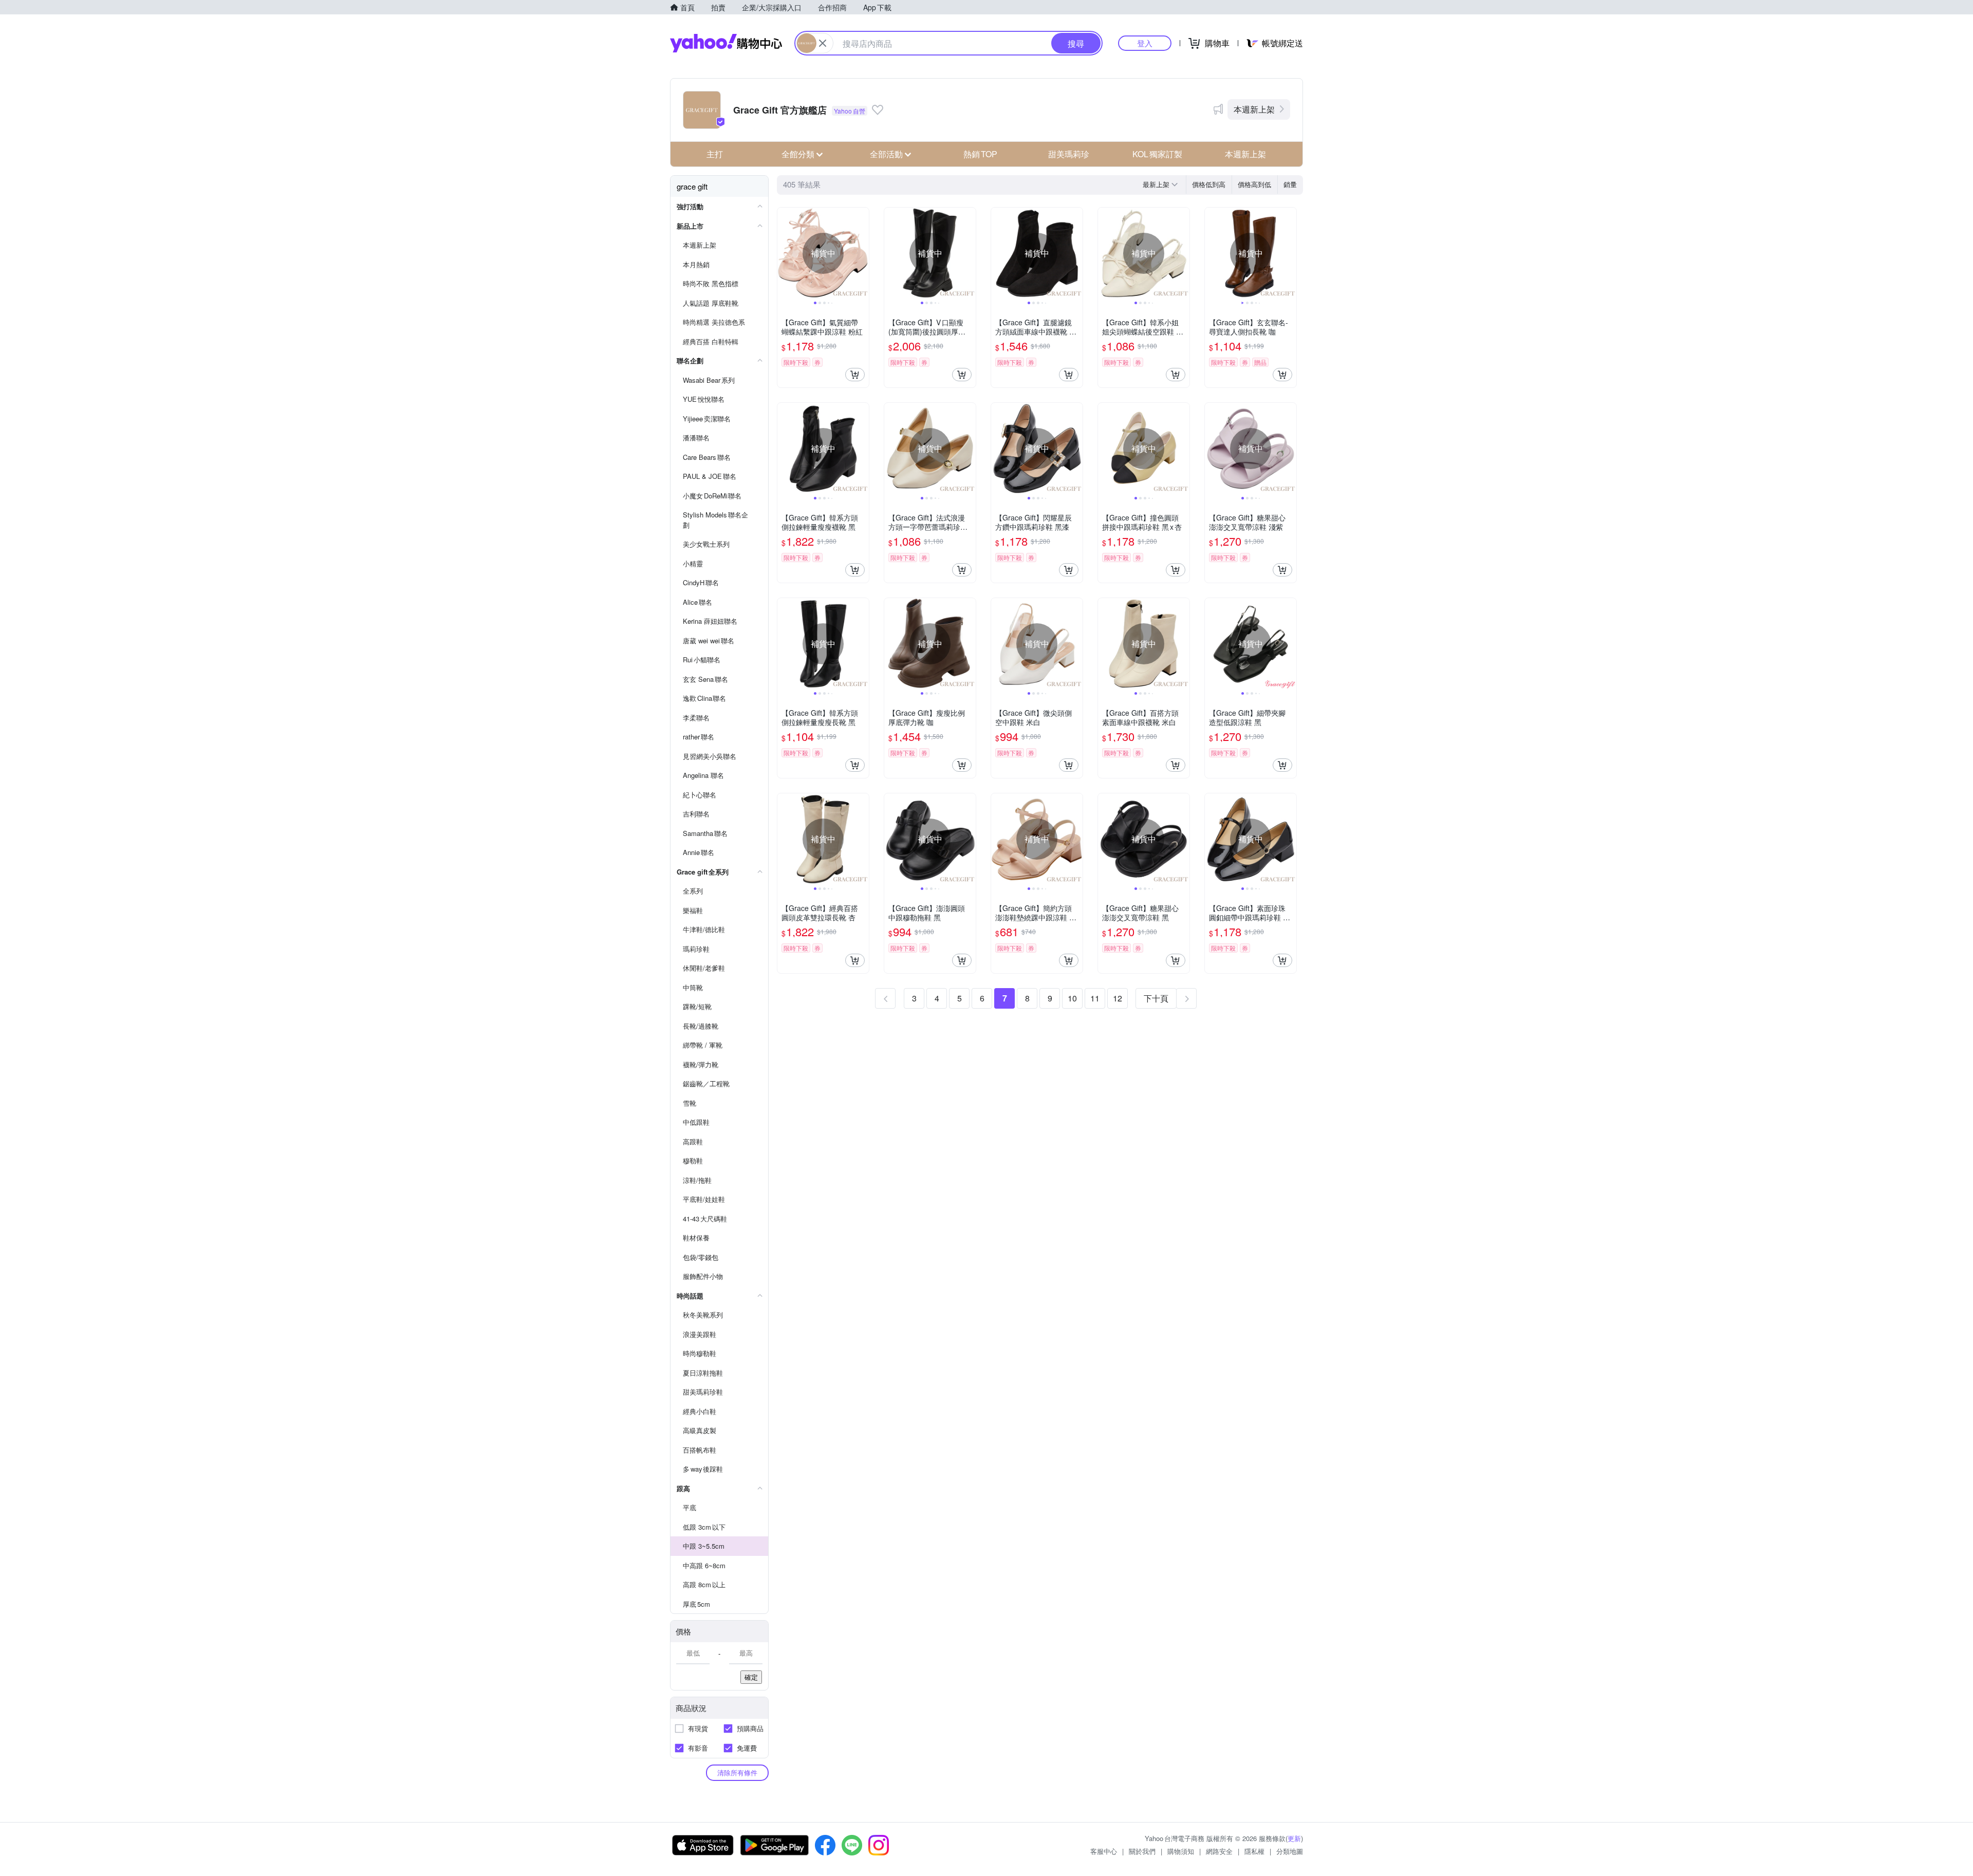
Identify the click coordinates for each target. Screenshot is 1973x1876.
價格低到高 (1209, 184)
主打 (715, 154)
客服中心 (1104, 1851)
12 (1118, 998)
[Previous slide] (784, 253)
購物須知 (1181, 1851)
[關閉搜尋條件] (823, 43)
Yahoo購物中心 (726, 43)
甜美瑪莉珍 (1069, 154)
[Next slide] (862, 253)
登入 (1145, 43)
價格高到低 (1254, 184)
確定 (751, 1677)
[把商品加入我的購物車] (855, 375)
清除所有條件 (737, 1772)
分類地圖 (1290, 1851)
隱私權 (1254, 1851)
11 (1095, 998)
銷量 (1290, 184)
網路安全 (1219, 1851)
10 (1072, 998)
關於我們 (1142, 1851)
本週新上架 (1254, 109)
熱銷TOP (980, 154)
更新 (1294, 1838)
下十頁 (1156, 998)
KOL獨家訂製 (1157, 154)
